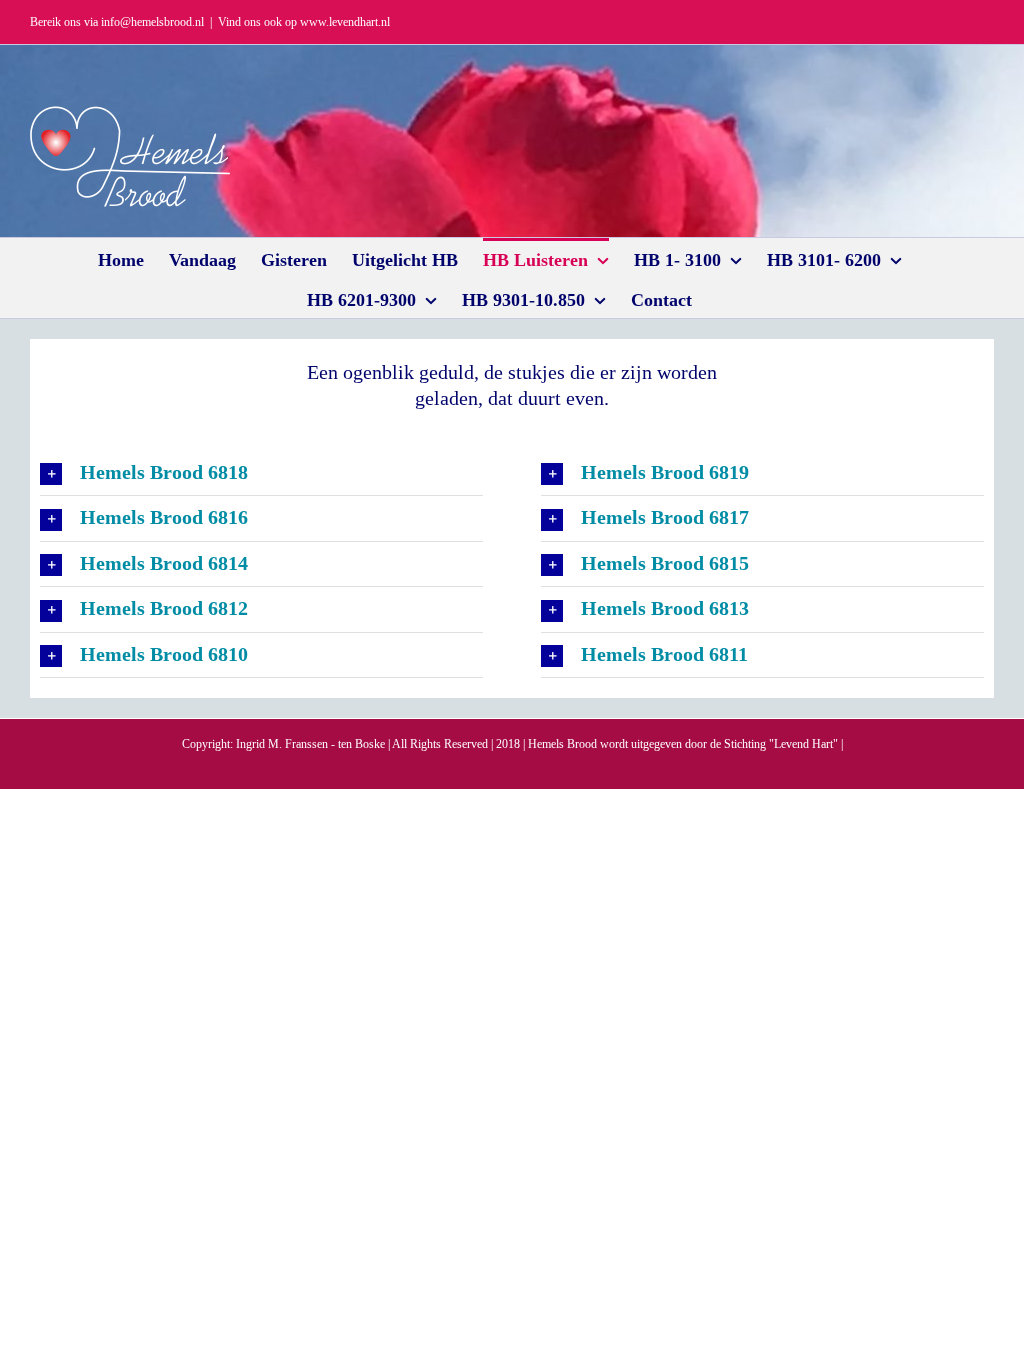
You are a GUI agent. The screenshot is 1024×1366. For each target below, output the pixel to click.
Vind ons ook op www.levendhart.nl (304, 22)
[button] (261, 473)
